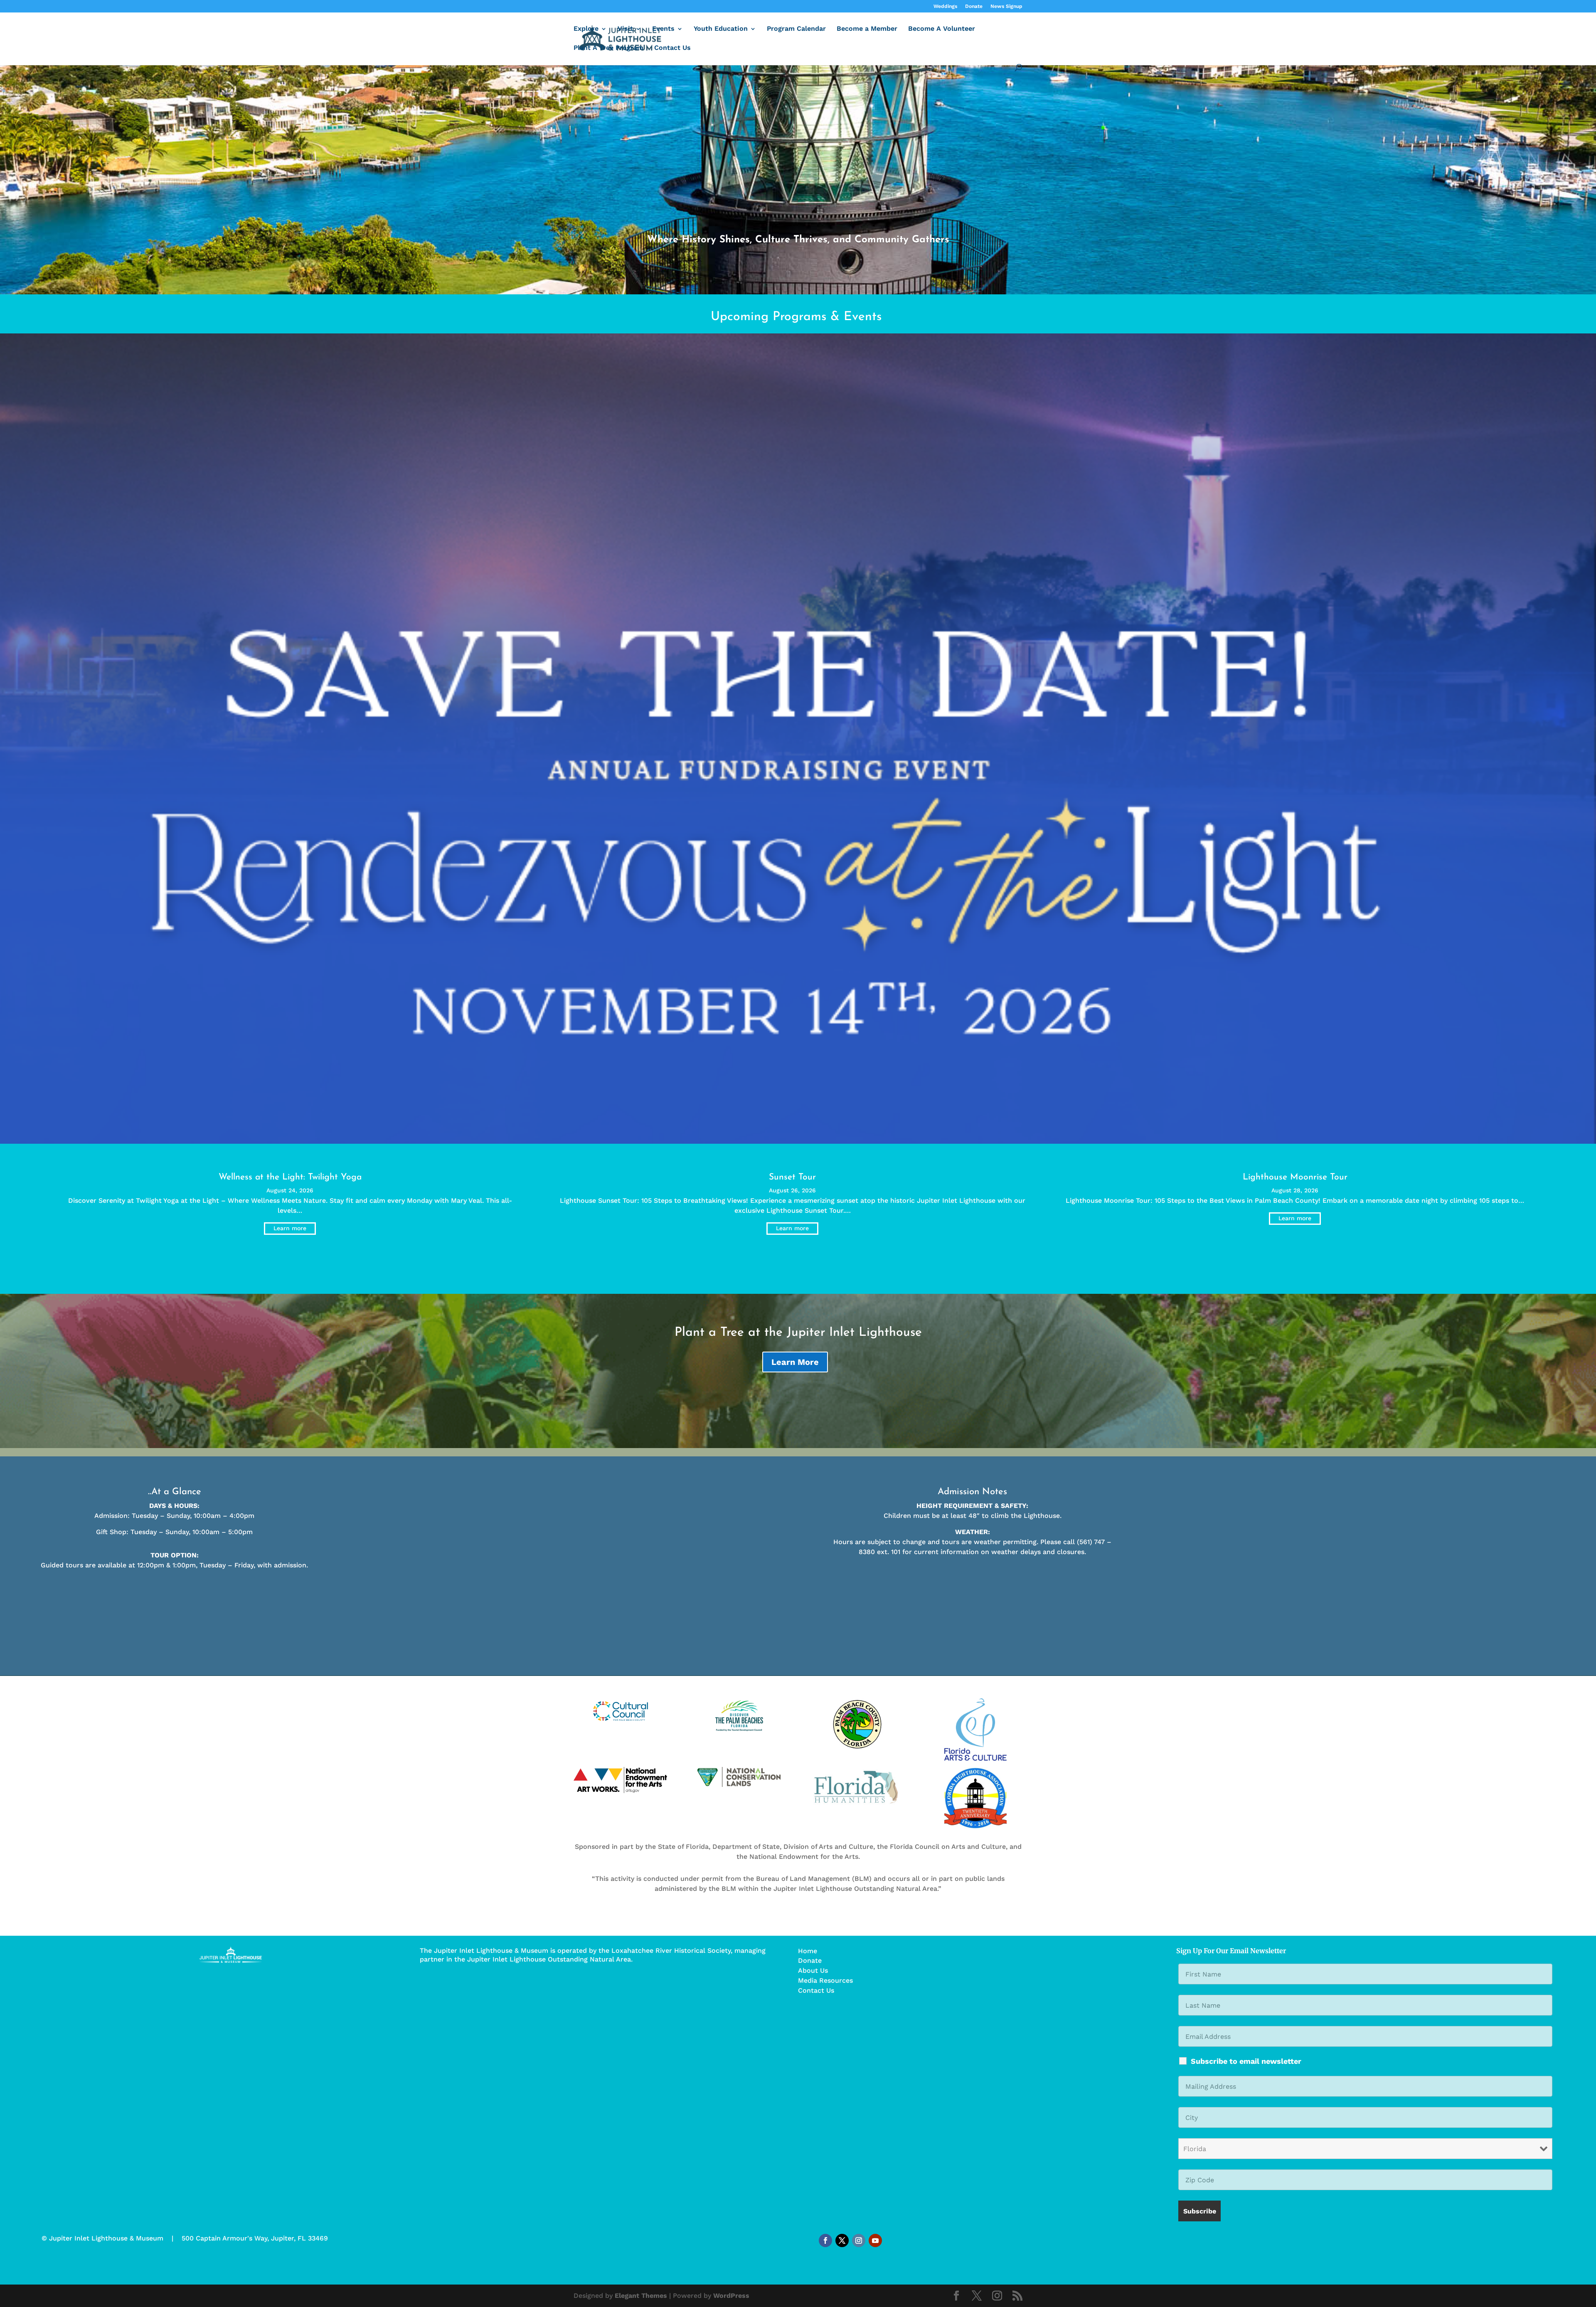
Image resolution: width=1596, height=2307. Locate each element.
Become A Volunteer (942, 29)
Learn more (290, 1228)
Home (808, 1951)
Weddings (945, 6)
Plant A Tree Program (608, 48)
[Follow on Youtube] (875, 2240)
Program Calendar (796, 29)
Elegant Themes (641, 2296)
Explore (586, 29)
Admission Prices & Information (399, 1589)
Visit (625, 29)
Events (663, 29)
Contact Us (672, 48)
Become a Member (867, 29)
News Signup (1006, 6)
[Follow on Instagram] (859, 2240)
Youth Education (721, 29)
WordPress (731, 2296)
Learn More (795, 1362)
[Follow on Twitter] (842, 2240)
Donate (974, 6)
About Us (813, 1970)
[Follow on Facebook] (825, 2240)
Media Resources (825, 1980)
